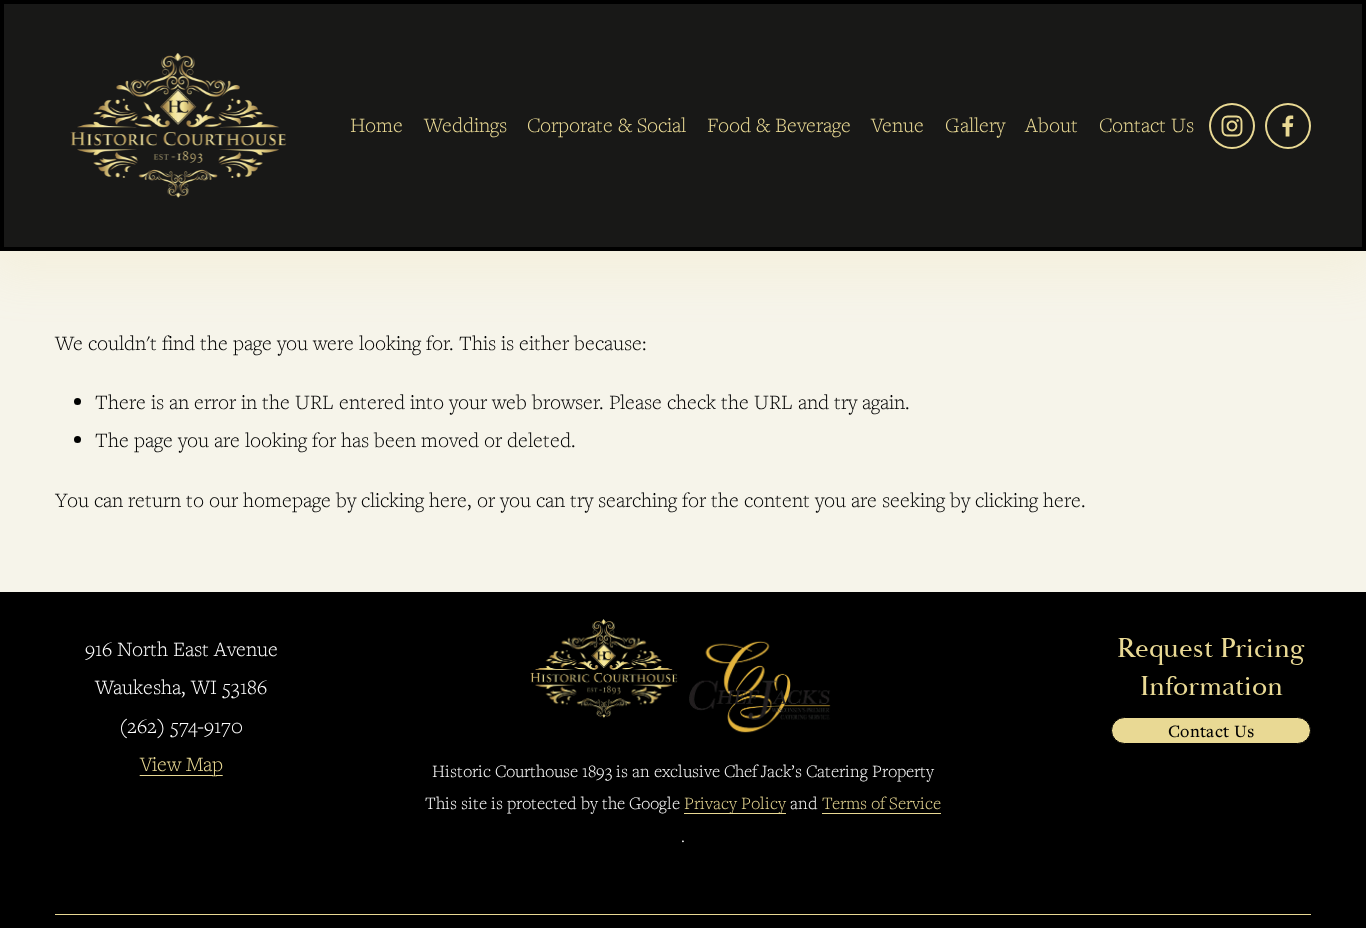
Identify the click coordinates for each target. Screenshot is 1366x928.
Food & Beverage (779, 124)
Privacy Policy (735, 802)
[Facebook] (1288, 126)
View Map (181, 763)
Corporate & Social (606, 124)
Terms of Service (881, 802)
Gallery (975, 124)
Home (376, 124)
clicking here (414, 499)
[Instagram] (1232, 126)
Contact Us (1211, 730)
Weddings (465, 124)
